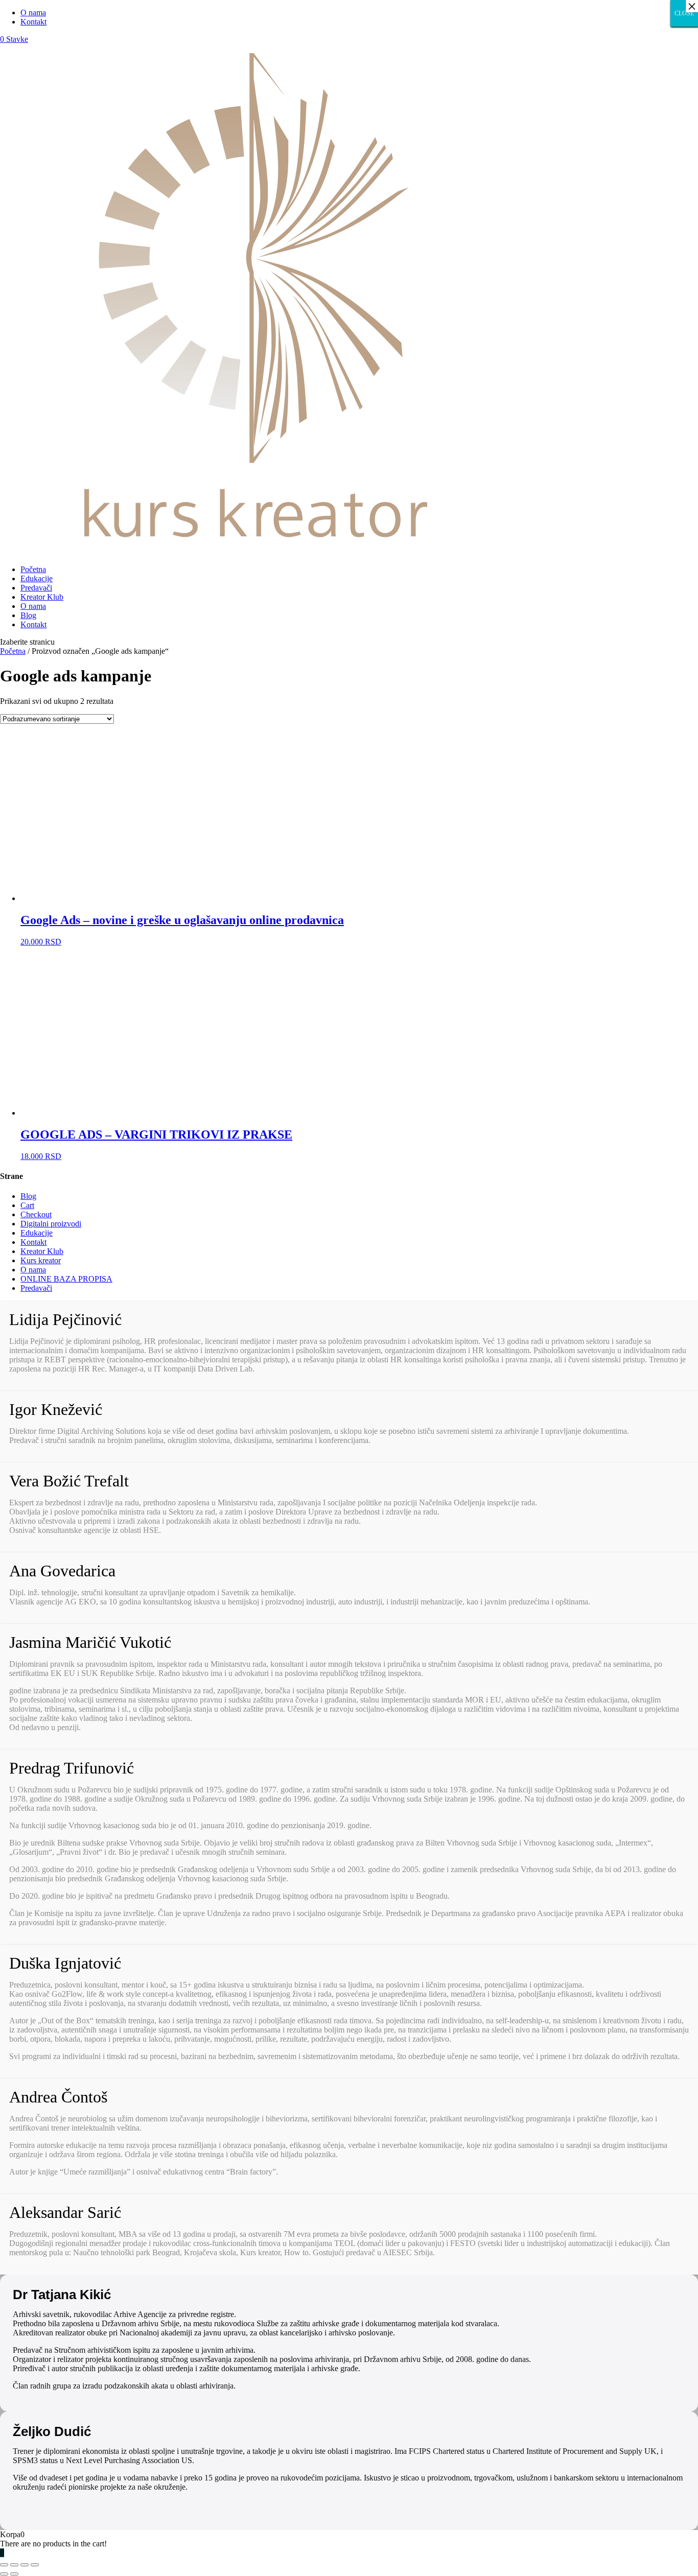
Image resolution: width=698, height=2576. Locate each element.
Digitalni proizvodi (51, 1224)
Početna (33, 569)
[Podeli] (14, 2565)
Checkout (36, 1214)
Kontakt (33, 22)
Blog (28, 615)
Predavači (36, 588)
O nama (33, 13)
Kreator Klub (42, 597)
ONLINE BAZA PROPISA (66, 1279)
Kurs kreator (41, 1260)
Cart (27, 1205)
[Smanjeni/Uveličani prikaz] (35, 2565)
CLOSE (684, 13)
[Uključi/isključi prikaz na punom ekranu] (25, 2565)
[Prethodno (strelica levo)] (4, 2574)
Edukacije (37, 578)
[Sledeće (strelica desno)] (14, 2574)
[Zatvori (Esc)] (4, 2565)
